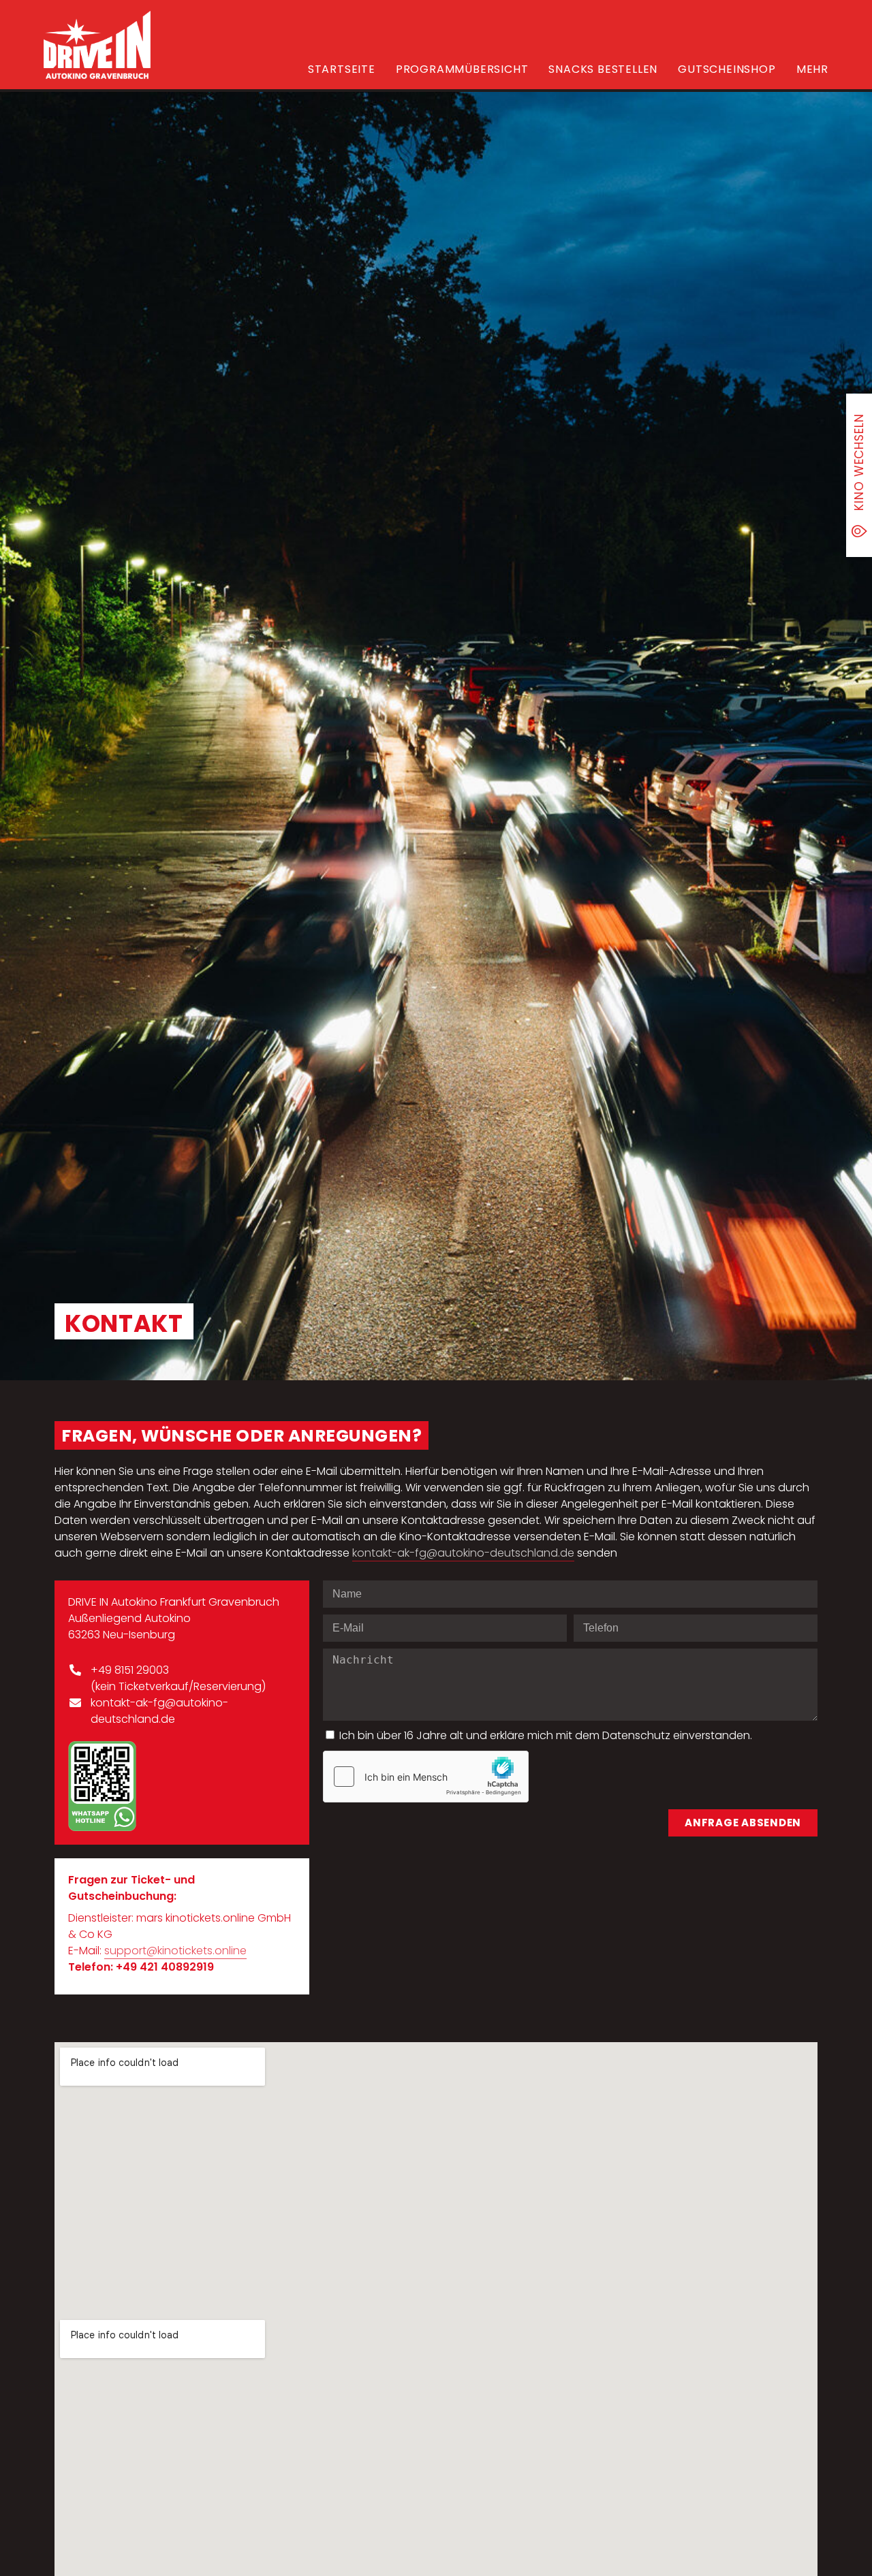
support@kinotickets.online (175, 1951)
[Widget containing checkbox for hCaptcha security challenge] (426, 1777)
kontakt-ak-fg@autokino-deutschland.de (463, 1553)
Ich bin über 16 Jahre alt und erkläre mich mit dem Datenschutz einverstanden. (546, 1735)
